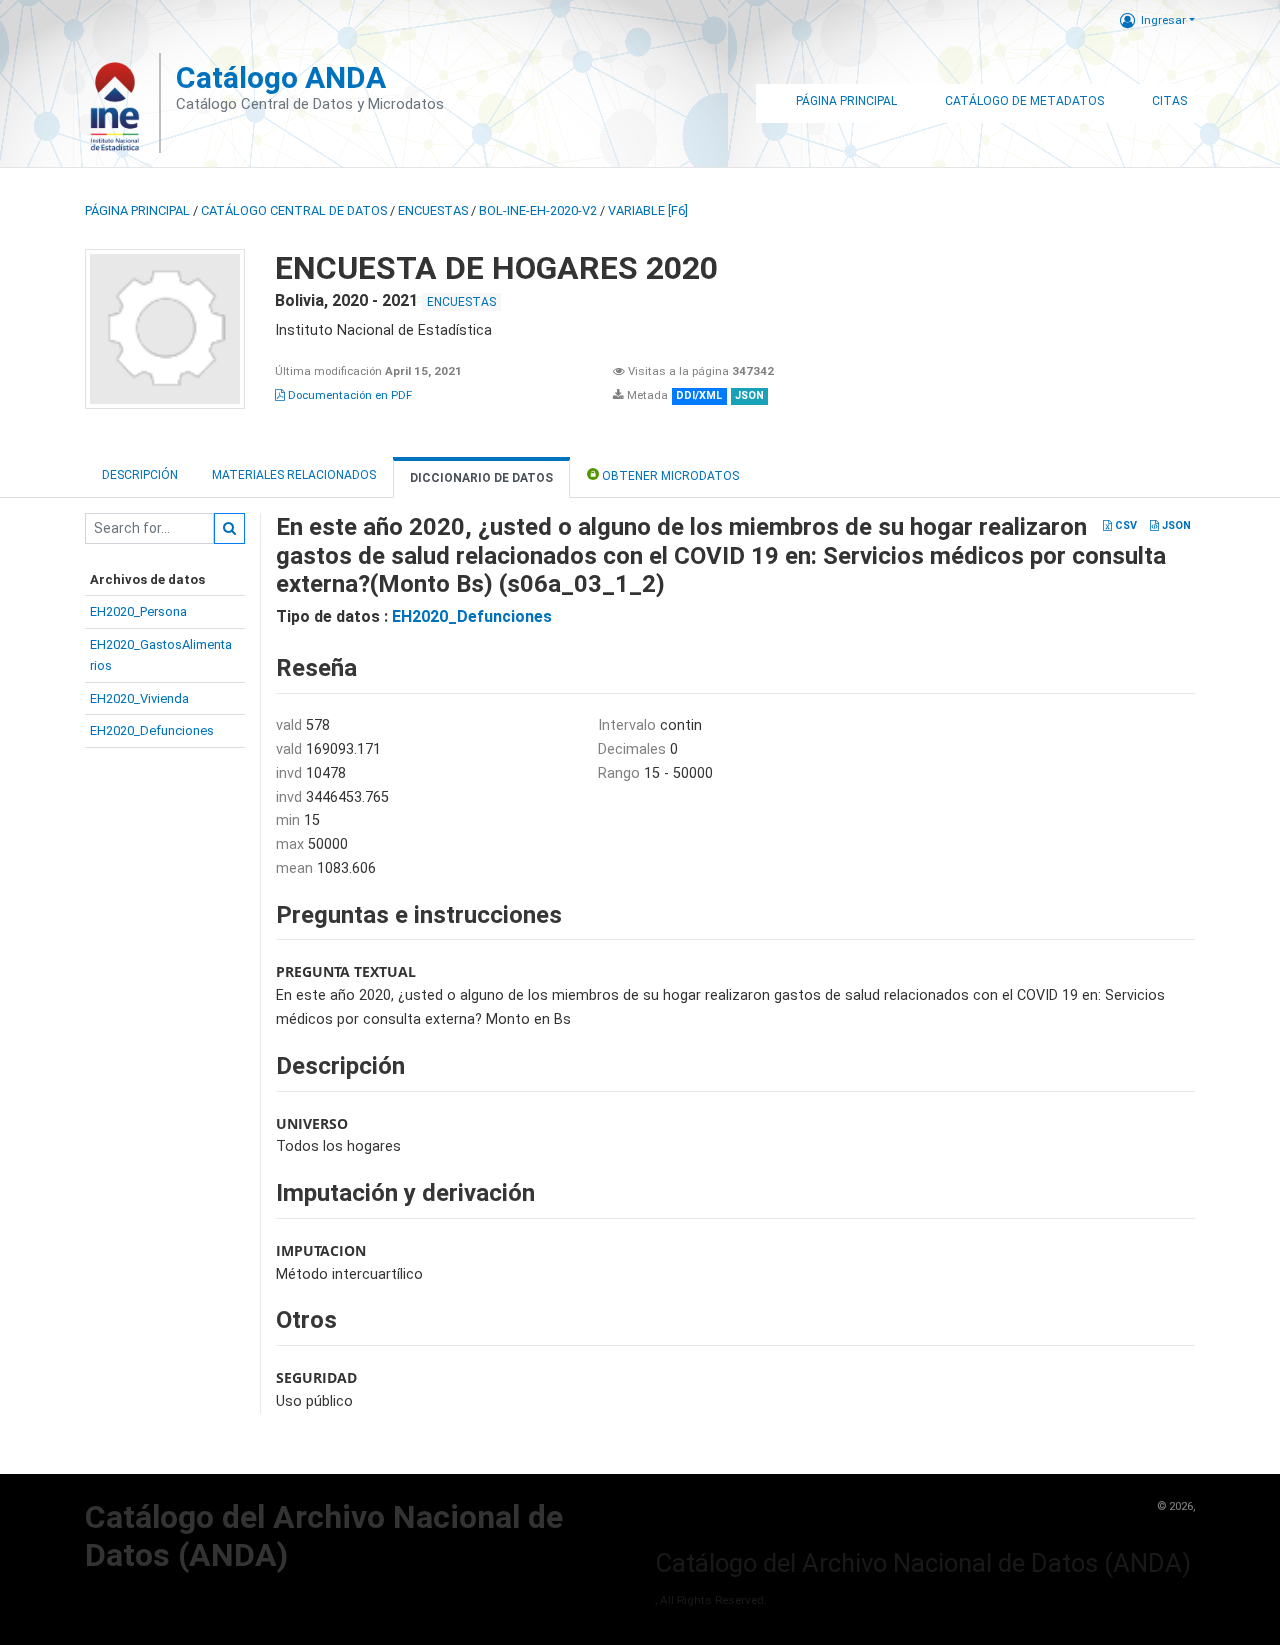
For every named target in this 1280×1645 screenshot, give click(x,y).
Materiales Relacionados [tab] (294, 475)
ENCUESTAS (433, 210)
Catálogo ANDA (281, 77)
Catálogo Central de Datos (294, 210)
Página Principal (846, 101)
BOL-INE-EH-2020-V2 (538, 210)
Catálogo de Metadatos (1024, 101)
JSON (1175, 525)
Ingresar (1163, 20)
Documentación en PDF (348, 395)
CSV (1124, 525)
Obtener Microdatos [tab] (669, 476)
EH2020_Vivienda (139, 698)
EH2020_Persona (138, 611)
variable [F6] (648, 210)
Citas (1169, 101)
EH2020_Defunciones (152, 730)
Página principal (137, 210)
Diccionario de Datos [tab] (481, 478)
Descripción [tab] (140, 475)
